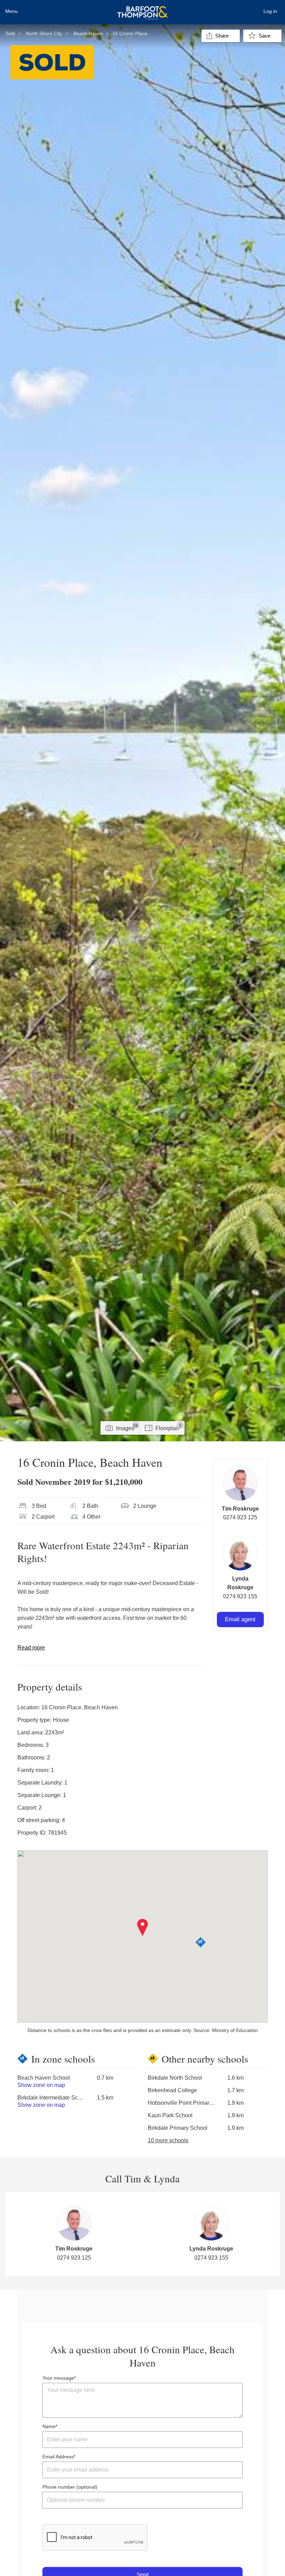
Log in (270, 11)
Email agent (240, 1619)
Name (49, 2426)
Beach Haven (88, 33)
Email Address (58, 2457)
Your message (58, 2378)
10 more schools (168, 2140)
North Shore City (44, 33)
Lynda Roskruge (211, 2249)
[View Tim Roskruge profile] (240, 1483)
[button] (143, 1928)
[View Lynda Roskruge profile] (240, 1553)
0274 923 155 (240, 1596)
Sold (10, 33)
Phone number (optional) (70, 2487)
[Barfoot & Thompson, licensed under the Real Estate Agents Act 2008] (142, 9)
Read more (31, 1648)
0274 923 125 (240, 1517)
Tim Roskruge (240, 1509)
